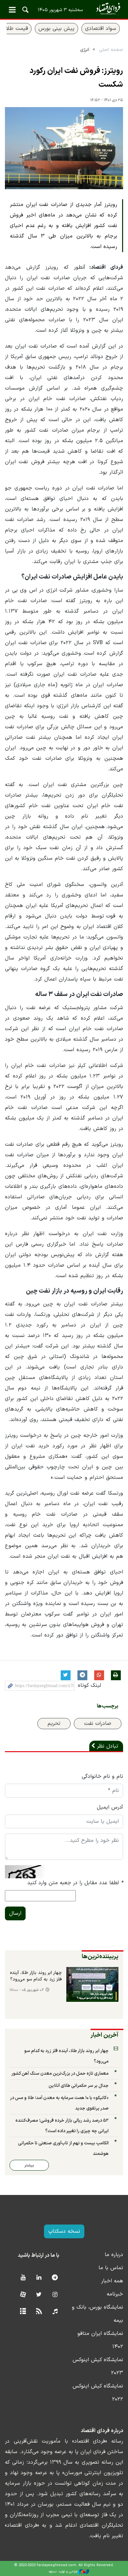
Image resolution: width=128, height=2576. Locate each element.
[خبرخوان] (39, 2312)
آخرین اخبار (105, 2035)
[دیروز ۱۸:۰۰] (92, 1984)
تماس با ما (111, 2268)
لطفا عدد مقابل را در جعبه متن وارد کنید (75, 1883)
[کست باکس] (55, 2312)
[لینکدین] (39, 2278)
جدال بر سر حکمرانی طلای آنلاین (79, 2086)
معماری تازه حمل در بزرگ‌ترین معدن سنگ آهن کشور (60, 2074)
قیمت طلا (17, 29)
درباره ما (114, 2255)
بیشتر (29, 2165)
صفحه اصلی (111, 50)
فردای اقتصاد (64, 9)
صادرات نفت (98, 1724)
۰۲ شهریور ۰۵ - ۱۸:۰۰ (27, 1990)
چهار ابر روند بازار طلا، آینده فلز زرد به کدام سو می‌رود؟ (36, 1976)
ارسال (15, 1913)
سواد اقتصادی (101, 29)
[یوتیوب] (23, 2278)
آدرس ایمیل (110, 1807)
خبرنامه (115, 2294)
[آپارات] (23, 2295)
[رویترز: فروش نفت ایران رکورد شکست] (64, 148)
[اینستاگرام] (55, 2295)
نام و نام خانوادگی (102, 1776)
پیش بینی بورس (56, 29)
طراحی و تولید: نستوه (63, 2572)
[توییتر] (39, 2295)
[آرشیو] (23, 2312)
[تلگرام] (55, 2278)
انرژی (85, 50)
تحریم (54, 1724)
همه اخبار (112, 2281)
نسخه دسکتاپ (64, 2231)
